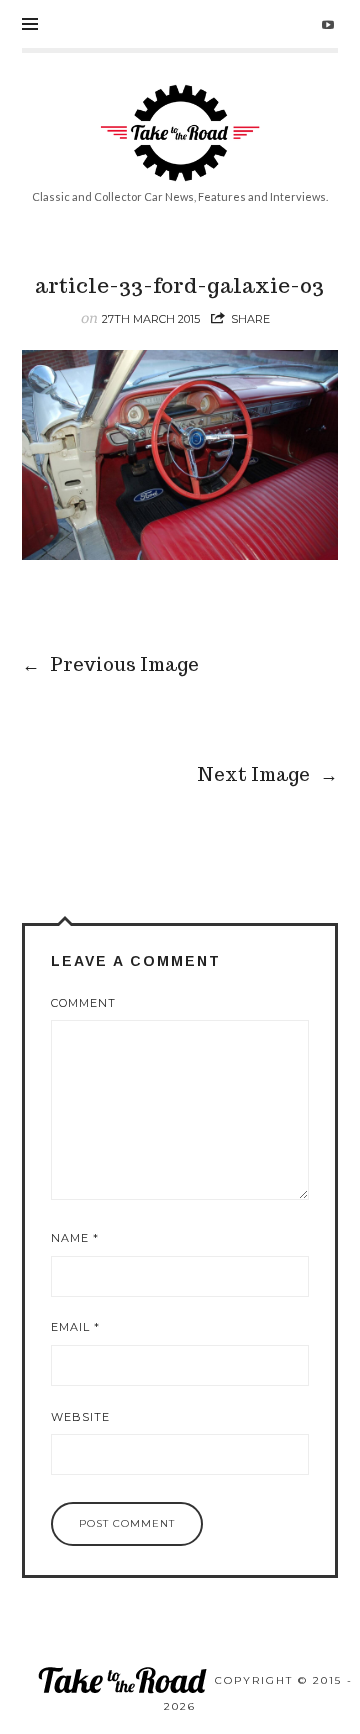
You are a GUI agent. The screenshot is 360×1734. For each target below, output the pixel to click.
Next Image (267, 774)
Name (75, 1238)
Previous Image (111, 664)
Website (80, 1417)
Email (75, 1327)
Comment (83, 1003)
